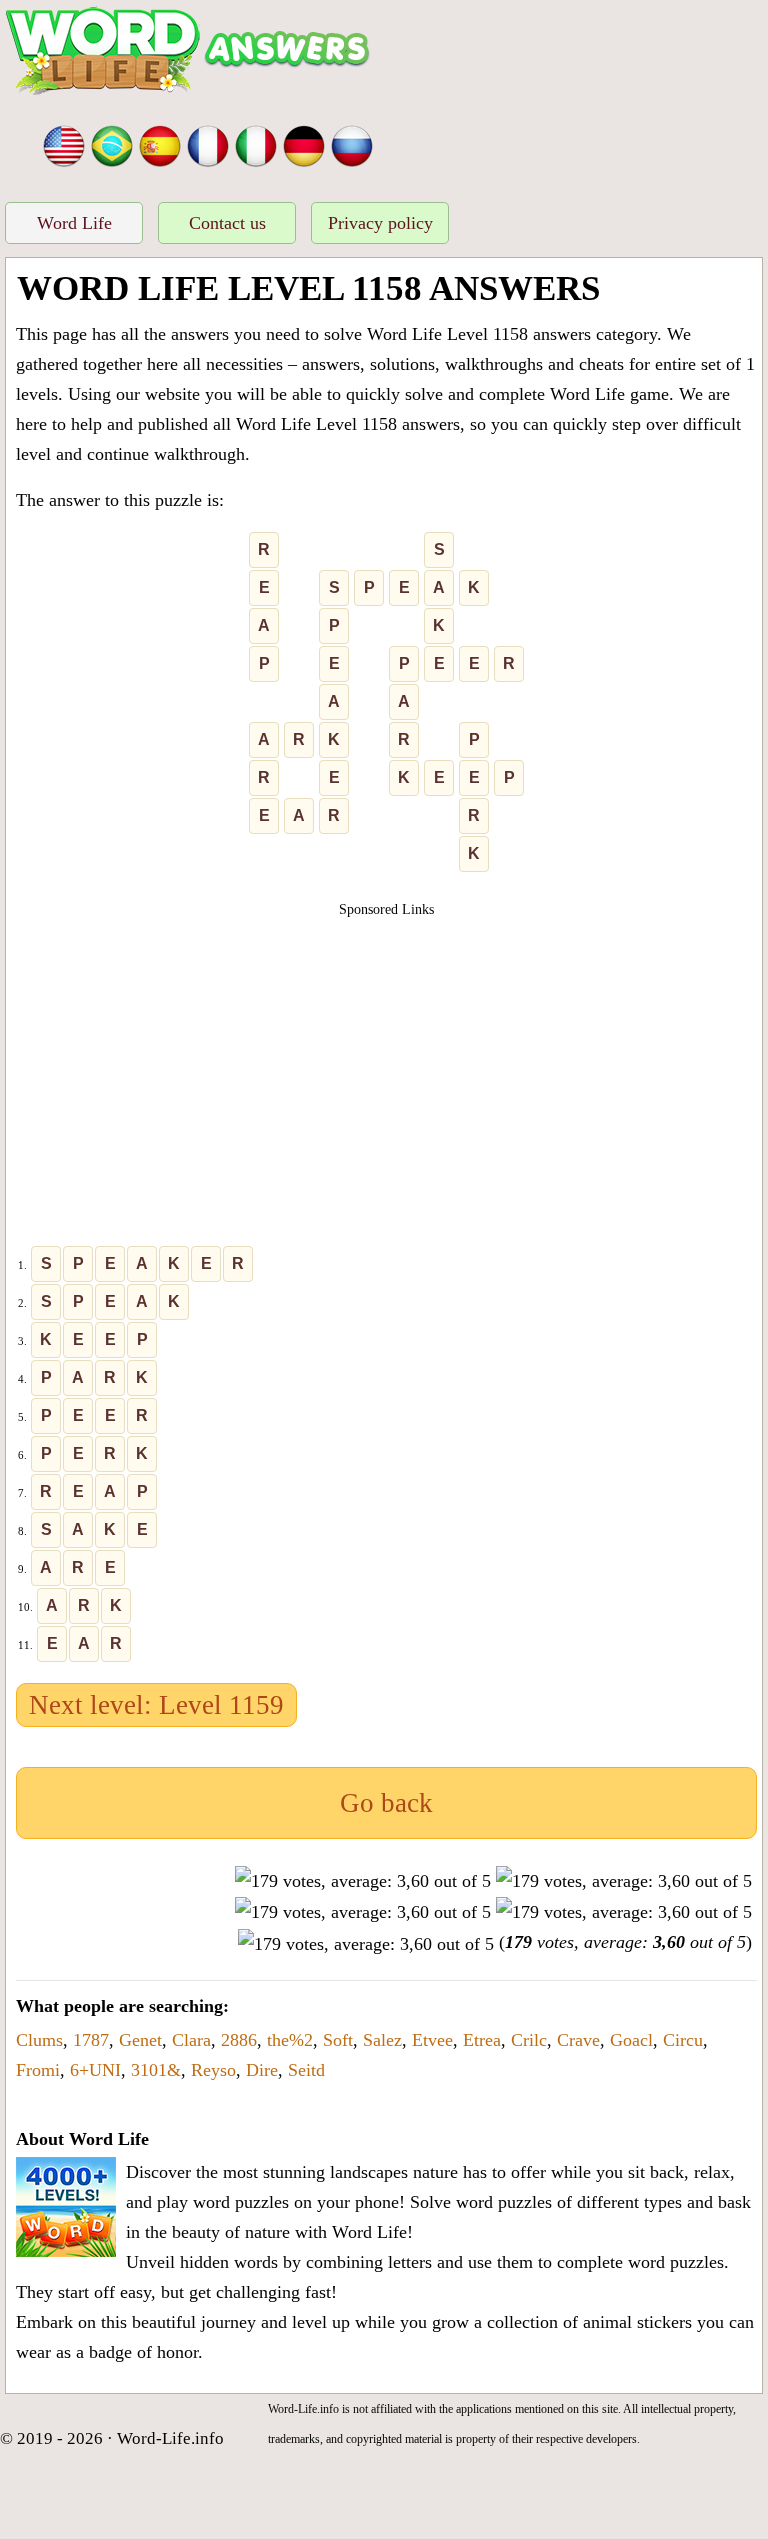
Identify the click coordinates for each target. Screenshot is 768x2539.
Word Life (74, 223)
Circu (683, 2040)
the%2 (290, 2040)
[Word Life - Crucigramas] (160, 144)
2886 (239, 2040)
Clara (191, 2040)
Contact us (227, 223)
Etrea (482, 2040)
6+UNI (95, 2070)
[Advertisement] (387, 1060)
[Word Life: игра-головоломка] (352, 144)
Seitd (306, 2070)
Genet (140, 2040)
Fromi (38, 2070)
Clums (39, 2040)
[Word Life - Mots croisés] (208, 144)
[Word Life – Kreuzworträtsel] (304, 144)
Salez (382, 2040)
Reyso (213, 2070)
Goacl (631, 2040)
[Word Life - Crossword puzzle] (64, 144)
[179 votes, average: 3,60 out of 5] (363, 1881)
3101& (156, 2070)
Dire (262, 2070)
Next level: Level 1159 (156, 1705)
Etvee (432, 2040)
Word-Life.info (170, 2438)
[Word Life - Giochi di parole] (256, 144)
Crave (578, 2040)
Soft (338, 2040)
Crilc (529, 2040)
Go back (386, 1803)
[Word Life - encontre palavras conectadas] (112, 144)
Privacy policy (380, 223)
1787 (91, 2040)
